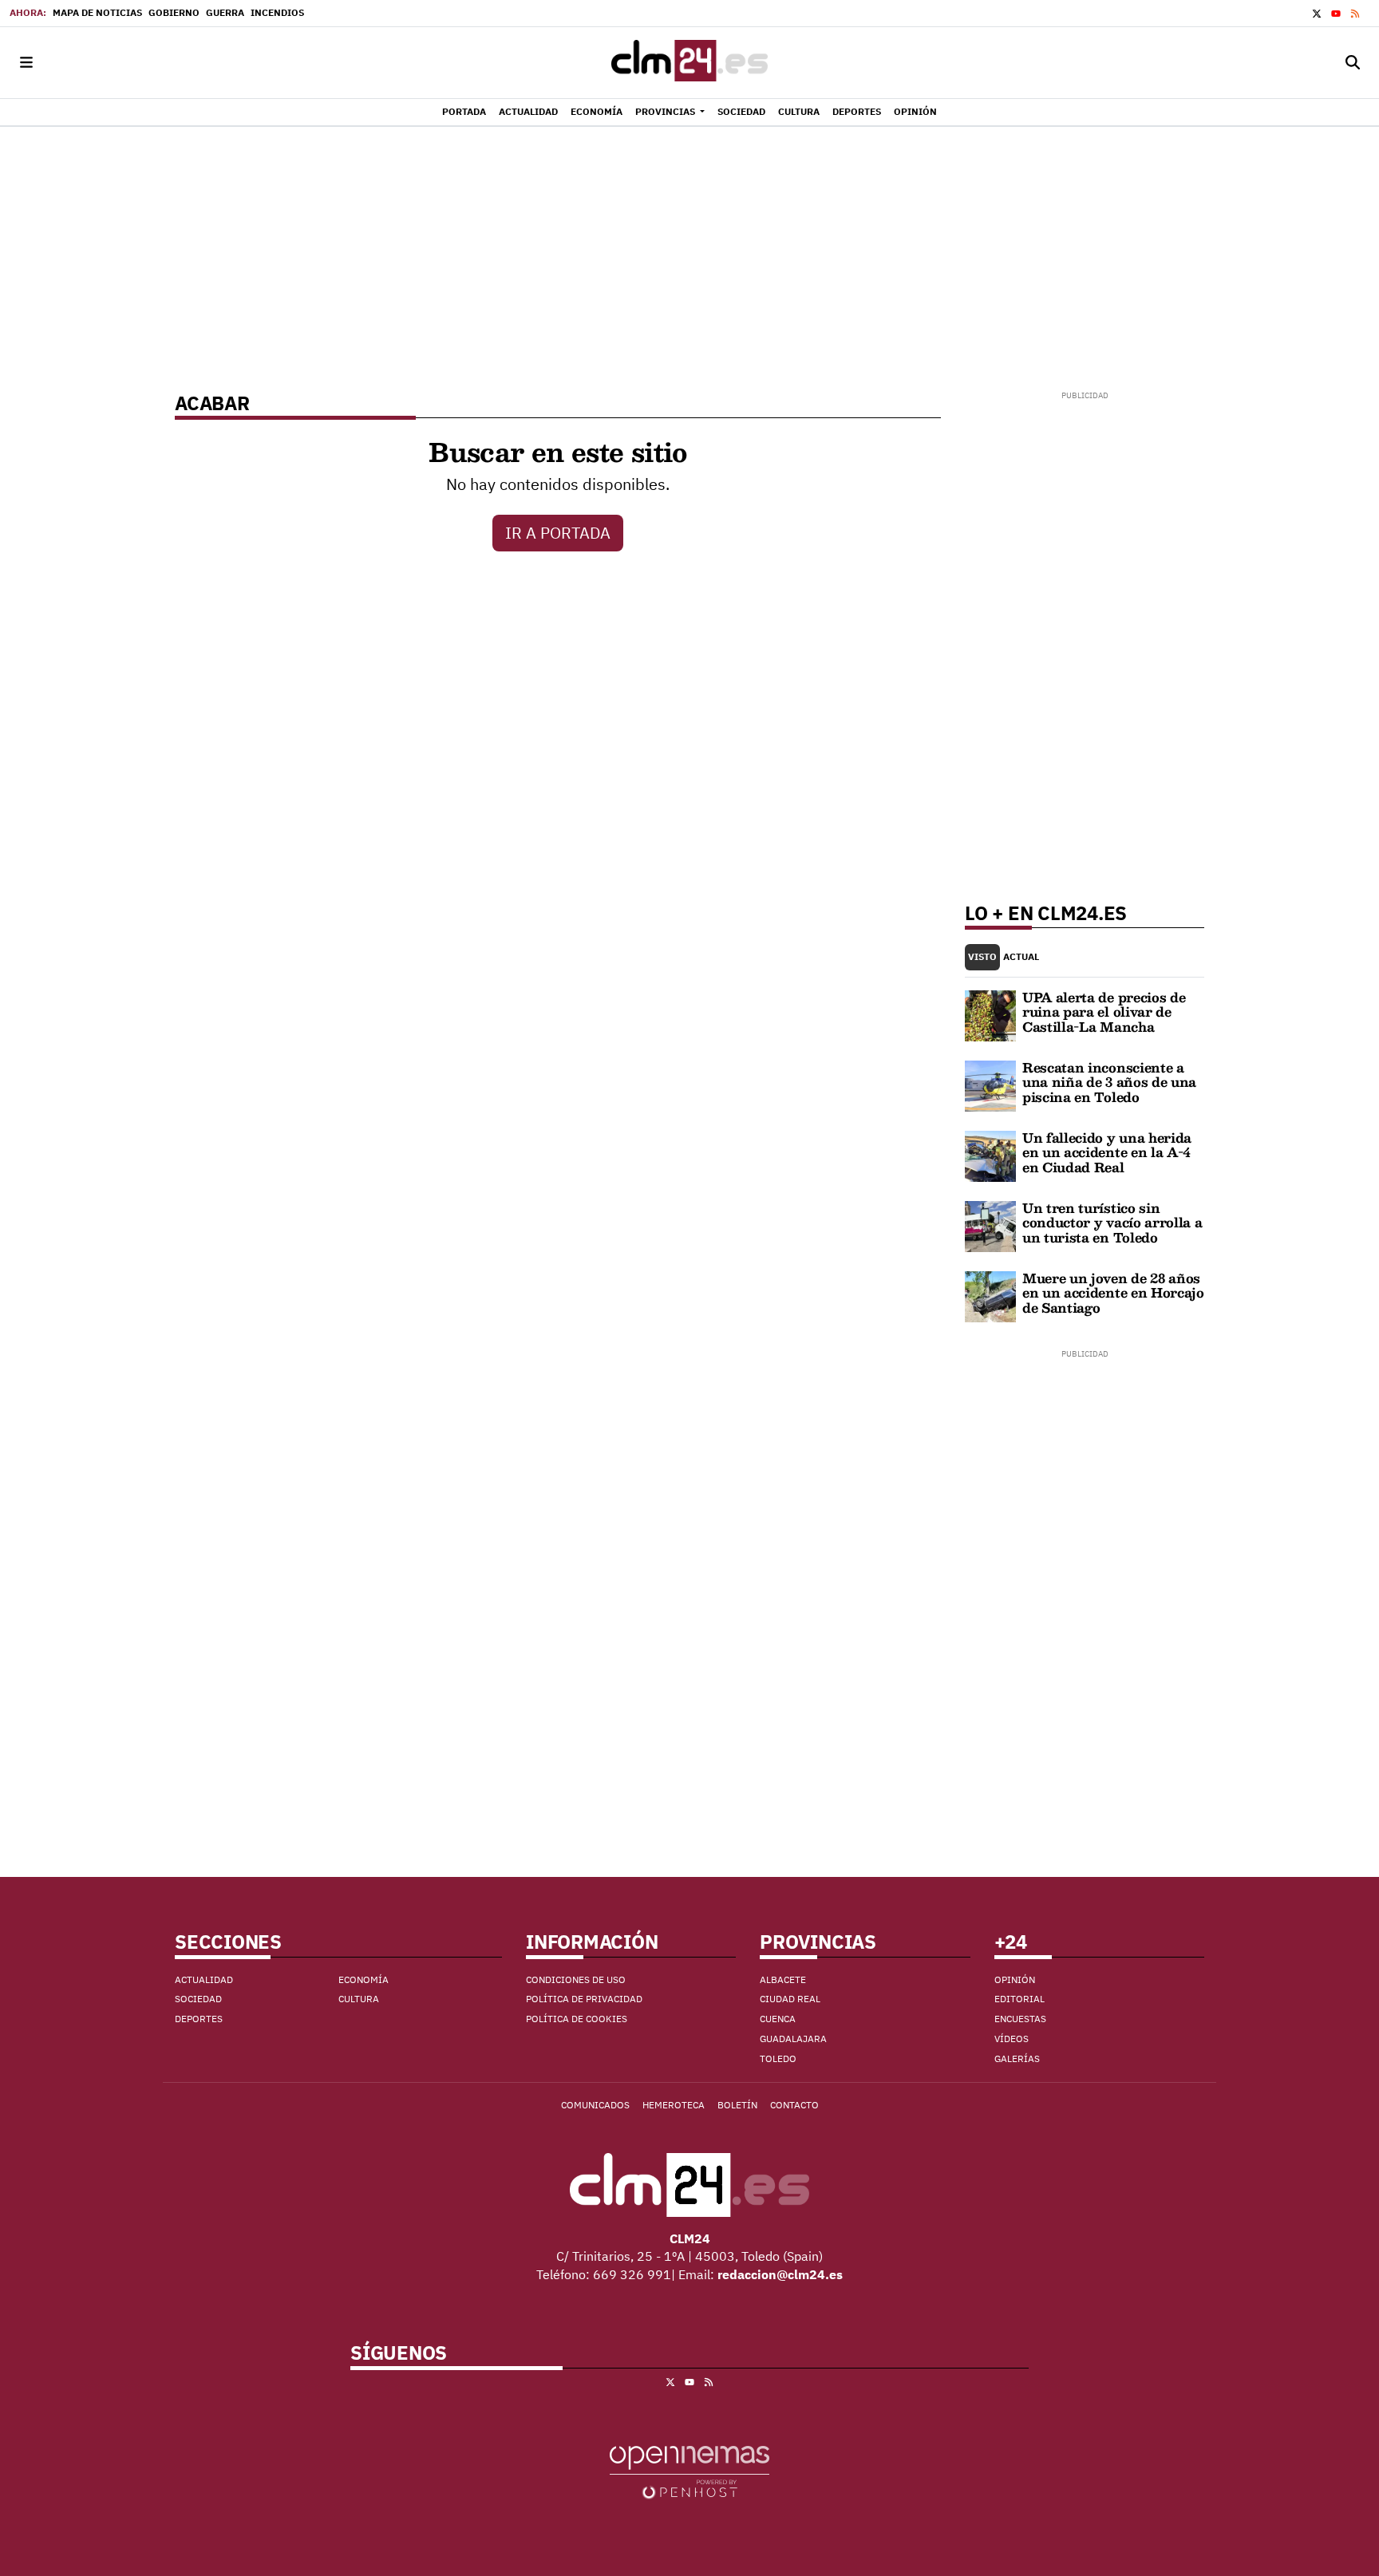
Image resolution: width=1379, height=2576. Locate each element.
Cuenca (778, 2019)
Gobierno (174, 12)
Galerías (1017, 2058)
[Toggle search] (1353, 63)
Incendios (277, 12)
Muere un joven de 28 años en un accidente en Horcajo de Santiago (1113, 1293)
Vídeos (1012, 2039)
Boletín (737, 2105)
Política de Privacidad (584, 1999)
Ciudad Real (790, 1999)
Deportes (199, 2019)
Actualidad (204, 1979)
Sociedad (198, 1999)
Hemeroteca (674, 2105)
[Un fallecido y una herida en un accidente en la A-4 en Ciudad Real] (990, 1155)
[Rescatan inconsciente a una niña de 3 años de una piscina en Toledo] (990, 1085)
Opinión (1015, 1979)
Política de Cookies (577, 2019)
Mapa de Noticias (97, 12)
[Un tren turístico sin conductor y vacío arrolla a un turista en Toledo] (990, 1225)
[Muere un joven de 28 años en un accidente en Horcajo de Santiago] (990, 1295)
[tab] (982, 957)
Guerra (225, 12)
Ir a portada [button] (558, 533)
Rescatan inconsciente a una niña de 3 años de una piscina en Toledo (1109, 1082)
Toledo (778, 2058)
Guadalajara (793, 2039)
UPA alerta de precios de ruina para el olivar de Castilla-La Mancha (1104, 1012)
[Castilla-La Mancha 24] (689, 63)
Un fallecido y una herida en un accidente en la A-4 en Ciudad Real (1107, 1152)
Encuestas (1020, 2019)
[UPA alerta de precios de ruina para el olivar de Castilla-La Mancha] (990, 1014)
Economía (364, 1979)
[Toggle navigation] (26, 63)
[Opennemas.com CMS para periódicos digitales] (689, 2471)
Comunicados (595, 2105)
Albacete (783, 1979)
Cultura (359, 1999)
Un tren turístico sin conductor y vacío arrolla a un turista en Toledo (1112, 1223)
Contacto (794, 2105)
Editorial (1019, 1999)
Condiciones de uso (576, 1979)
